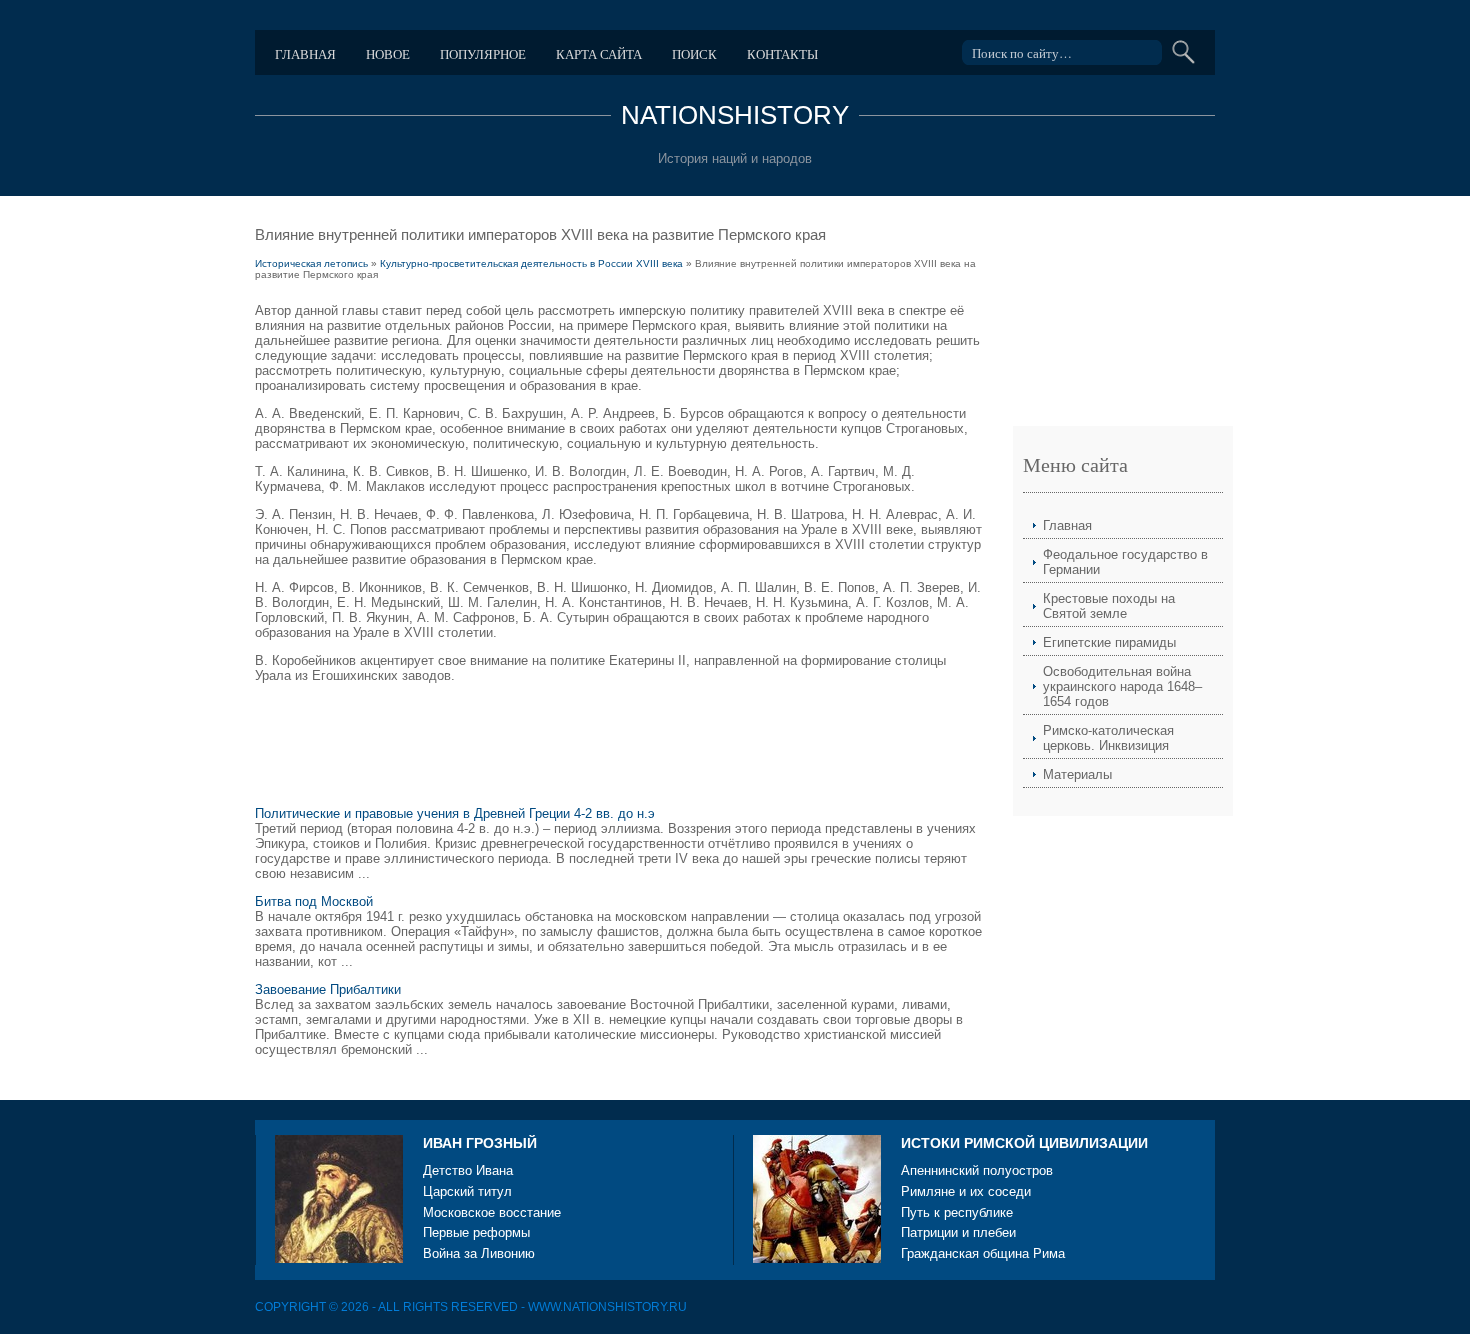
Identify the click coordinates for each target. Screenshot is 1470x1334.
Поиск (694, 54)
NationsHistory (735, 115)
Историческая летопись (311, 263)
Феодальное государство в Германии (1125, 562)
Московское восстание (492, 1212)
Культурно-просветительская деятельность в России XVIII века (531, 263)
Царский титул (467, 1191)
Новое (388, 54)
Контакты (782, 54)
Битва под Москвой (314, 901)
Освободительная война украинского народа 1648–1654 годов (1122, 686)
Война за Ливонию (479, 1253)
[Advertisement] (619, 748)
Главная (305, 54)
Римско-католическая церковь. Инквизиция (1108, 738)
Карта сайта (599, 54)
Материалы (1077, 774)
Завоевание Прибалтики (328, 989)
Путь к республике (957, 1212)
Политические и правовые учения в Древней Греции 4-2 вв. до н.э (455, 813)
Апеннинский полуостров (977, 1170)
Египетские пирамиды (1109, 642)
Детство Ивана (468, 1170)
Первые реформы (476, 1232)
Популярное (483, 54)
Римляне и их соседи (966, 1191)
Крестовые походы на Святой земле (1109, 606)
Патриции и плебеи (958, 1232)
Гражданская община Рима (983, 1253)
